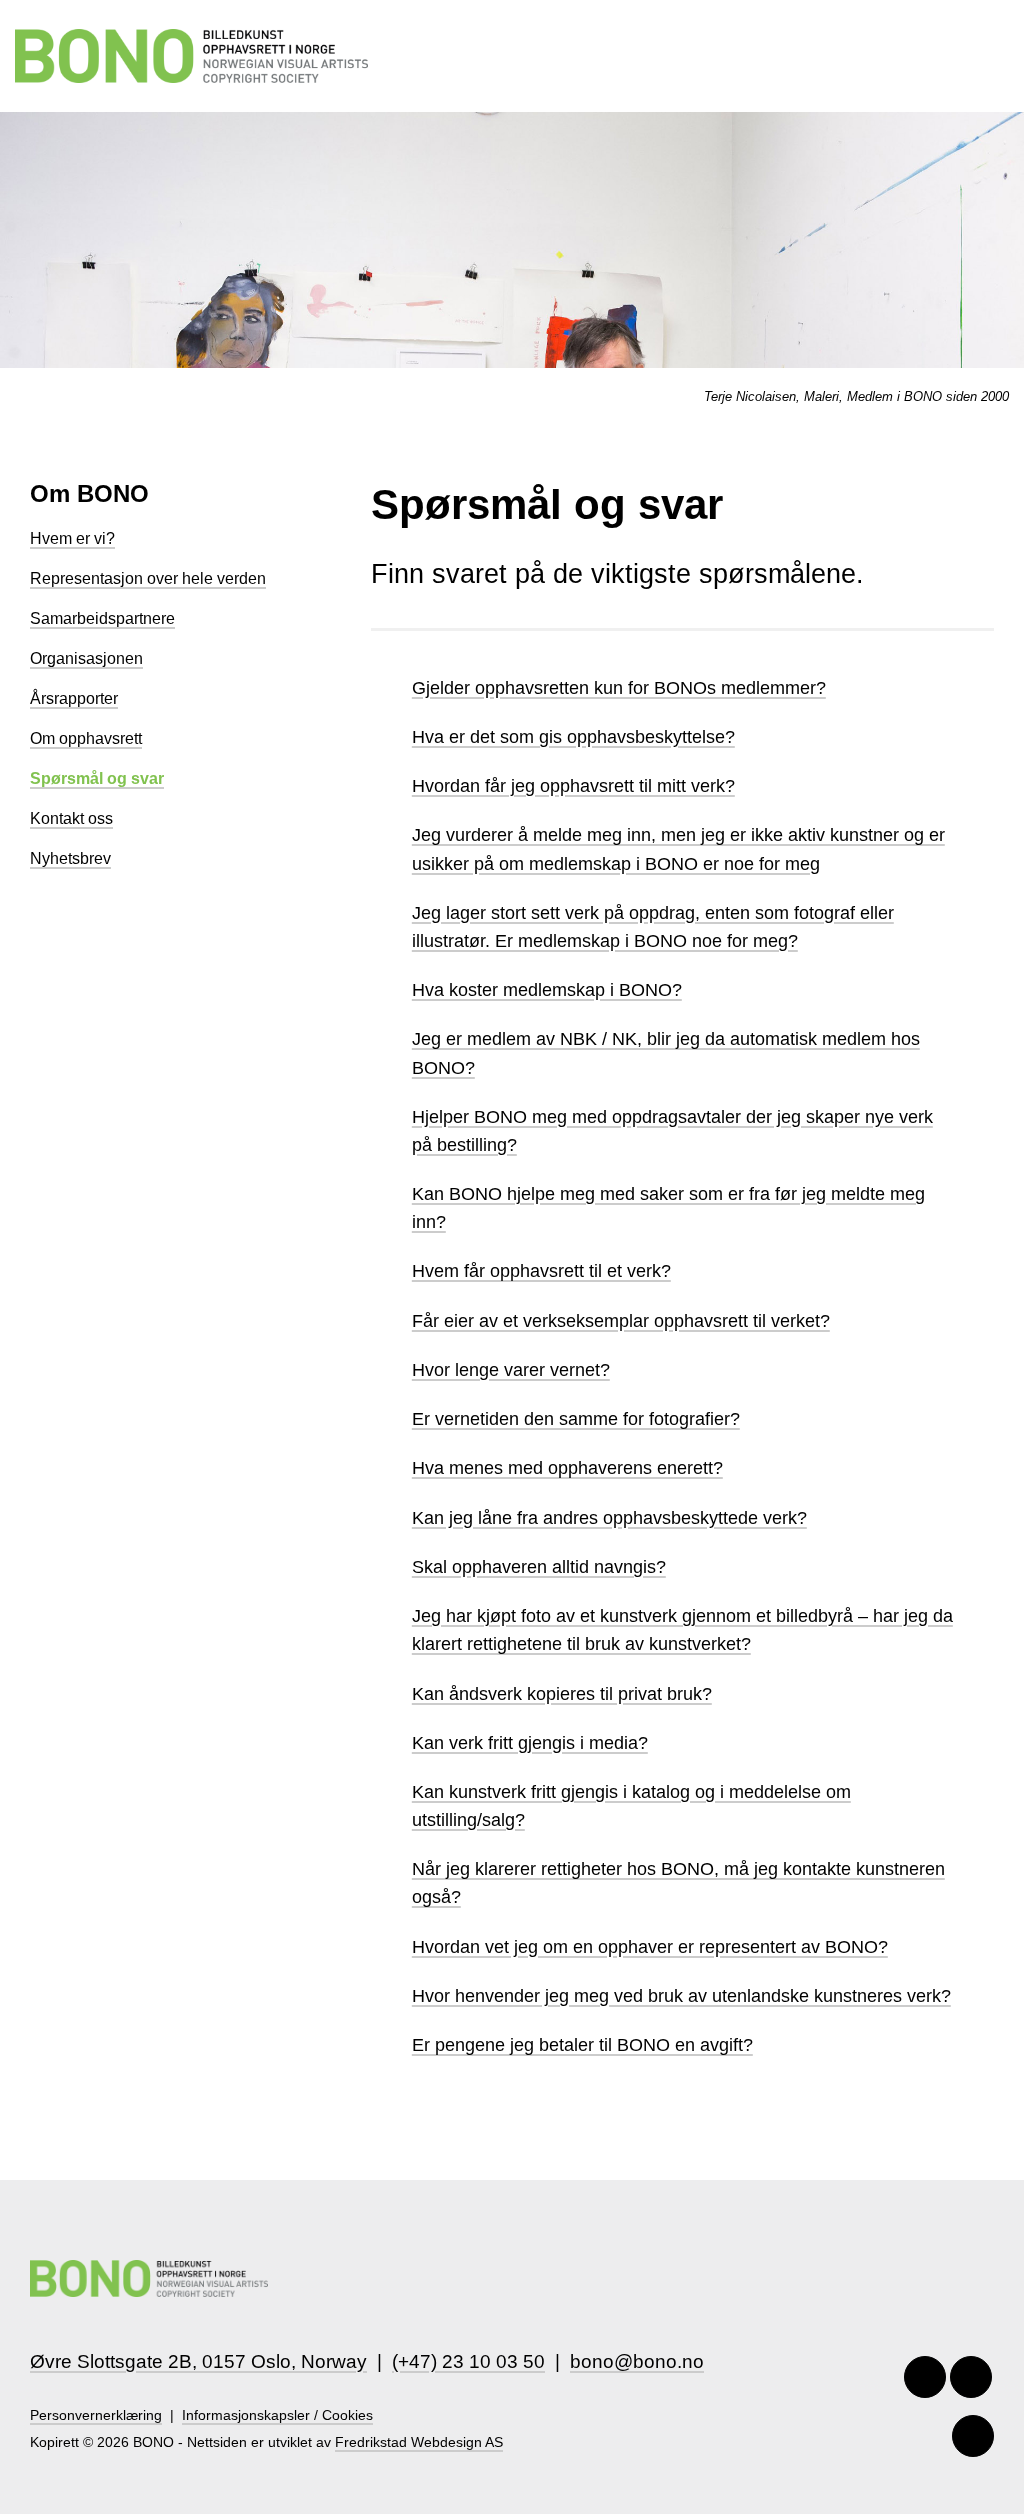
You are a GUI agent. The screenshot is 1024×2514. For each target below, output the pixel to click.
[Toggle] (390, 689)
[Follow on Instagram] (971, 2377)
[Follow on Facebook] (925, 2377)
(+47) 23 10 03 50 (468, 2361)
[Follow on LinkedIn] (973, 2436)
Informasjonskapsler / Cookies (277, 2415)
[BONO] (191, 56)
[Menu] (997, 55)
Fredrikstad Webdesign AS (419, 2442)
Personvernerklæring (96, 2415)
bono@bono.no (637, 2361)
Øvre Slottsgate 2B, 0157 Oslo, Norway (198, 2361)
